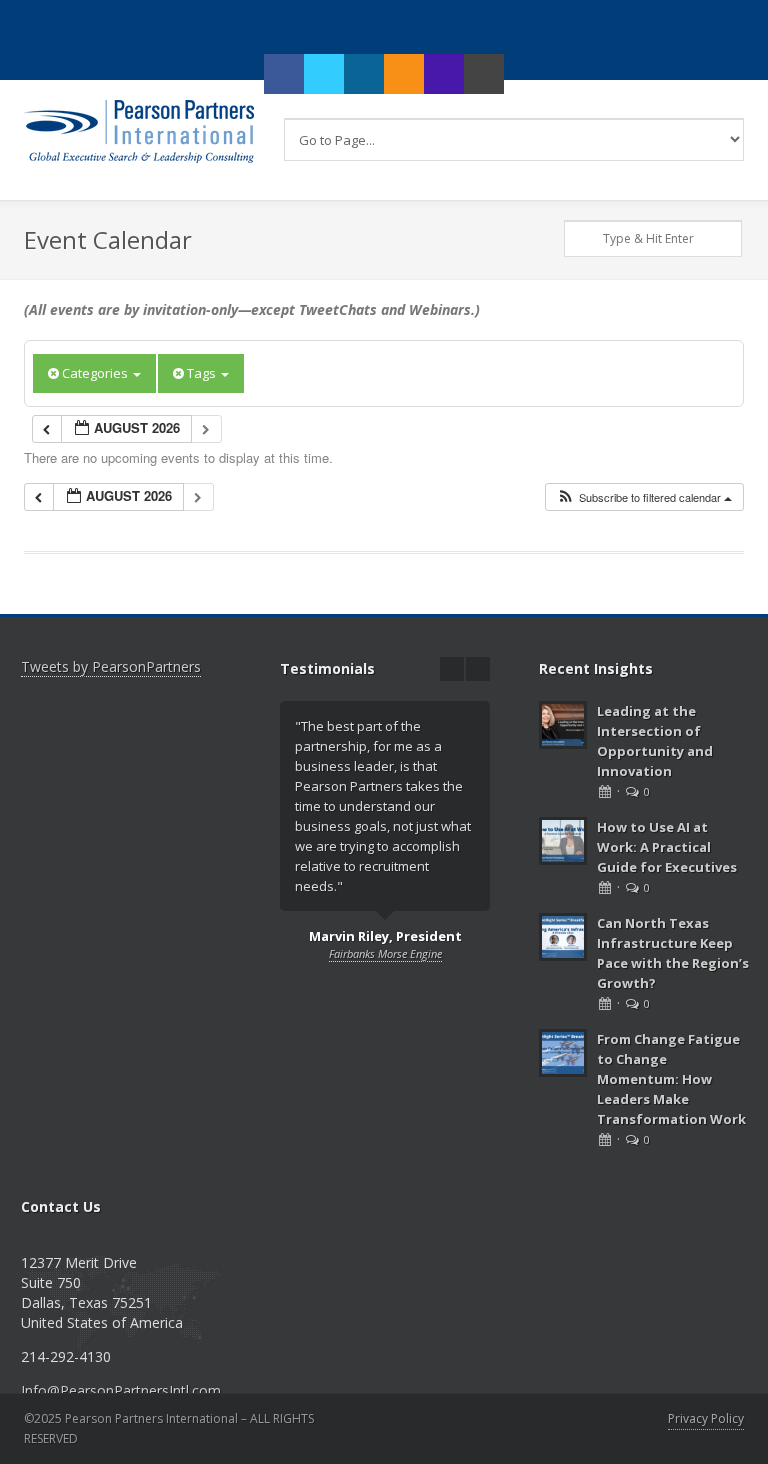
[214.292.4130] (444, 74)
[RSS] (404, 74)
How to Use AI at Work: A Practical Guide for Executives (667, 847)
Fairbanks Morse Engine (385, 953)
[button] (644, 497)
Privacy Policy (706, 1418)
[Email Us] (484, 74)
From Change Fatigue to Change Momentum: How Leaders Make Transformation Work (671, 1079)
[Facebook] (284, 74)
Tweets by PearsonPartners (111, 666)
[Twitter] (324, 74)
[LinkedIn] (364, 74)
